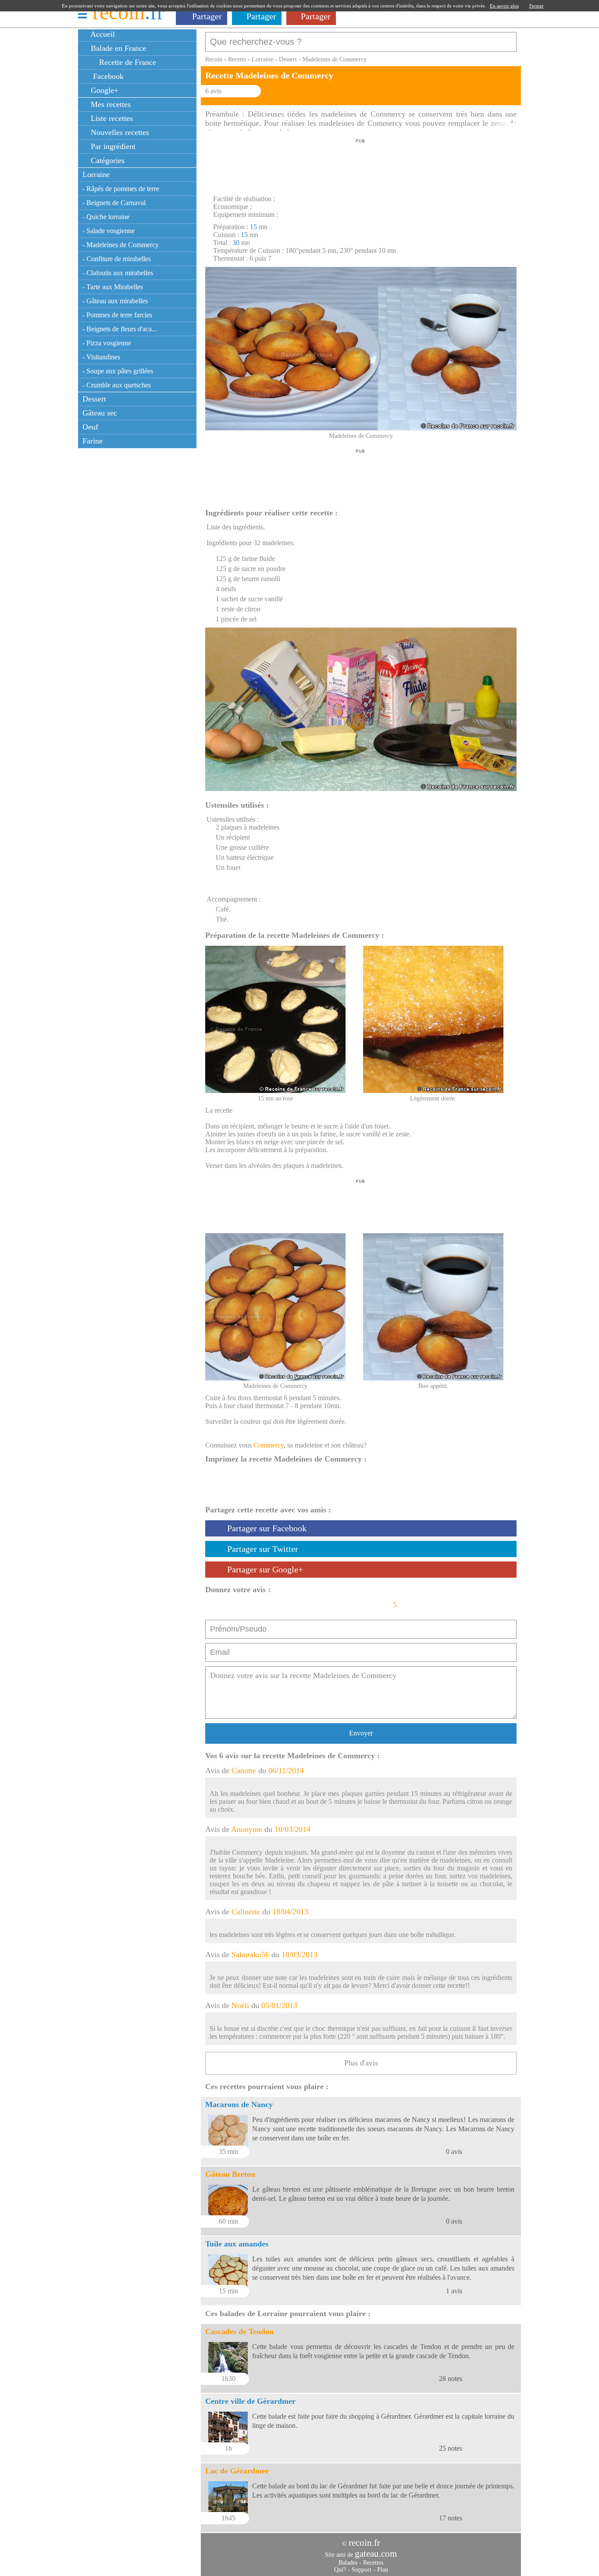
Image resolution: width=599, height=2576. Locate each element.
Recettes (373, 2563)
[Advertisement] (360, 164)
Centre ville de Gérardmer (250, 2401)
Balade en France (117, 48)
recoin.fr (364, 2543)
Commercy (269, 1445)
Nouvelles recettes (119, 132)
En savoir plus (504, 6)
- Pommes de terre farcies (117, 315)
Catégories (107, 160)
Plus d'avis (361, 2063)
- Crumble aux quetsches (117, 385)
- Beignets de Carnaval (114, 203)
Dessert (94, 399)
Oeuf (90, 427)
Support (362, 2570)
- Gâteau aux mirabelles (115, 301)
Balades (348, 2563)
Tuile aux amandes (237, 2244)
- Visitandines (101, 357)
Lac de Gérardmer (237, 2471)
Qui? (340, 2570)
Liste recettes (111, 118)
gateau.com (376, 2554)
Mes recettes (110, 104)
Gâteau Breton (230, 2174)
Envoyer (361, 1733)
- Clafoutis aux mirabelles (118, 273)
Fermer (537, 6)
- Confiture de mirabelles (117, 259)
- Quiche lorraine (106, 217)
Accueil (102, 34)
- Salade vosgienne (109, 231)
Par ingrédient (112, 146)
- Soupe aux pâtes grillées (118, 371)
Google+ (103, 90)
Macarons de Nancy (239, 2104)
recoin (128, 12)
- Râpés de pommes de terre (121, 189)
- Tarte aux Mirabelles (113, 287)
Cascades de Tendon (239, 2331)
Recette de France (127, 62)
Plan (383, 2570)
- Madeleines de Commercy (121, 245)
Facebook (106, 76)
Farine (93, 441)
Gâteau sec (100, 413)
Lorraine (96, 174)
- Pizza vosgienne (107, 343)
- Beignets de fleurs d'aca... (120, 329)
